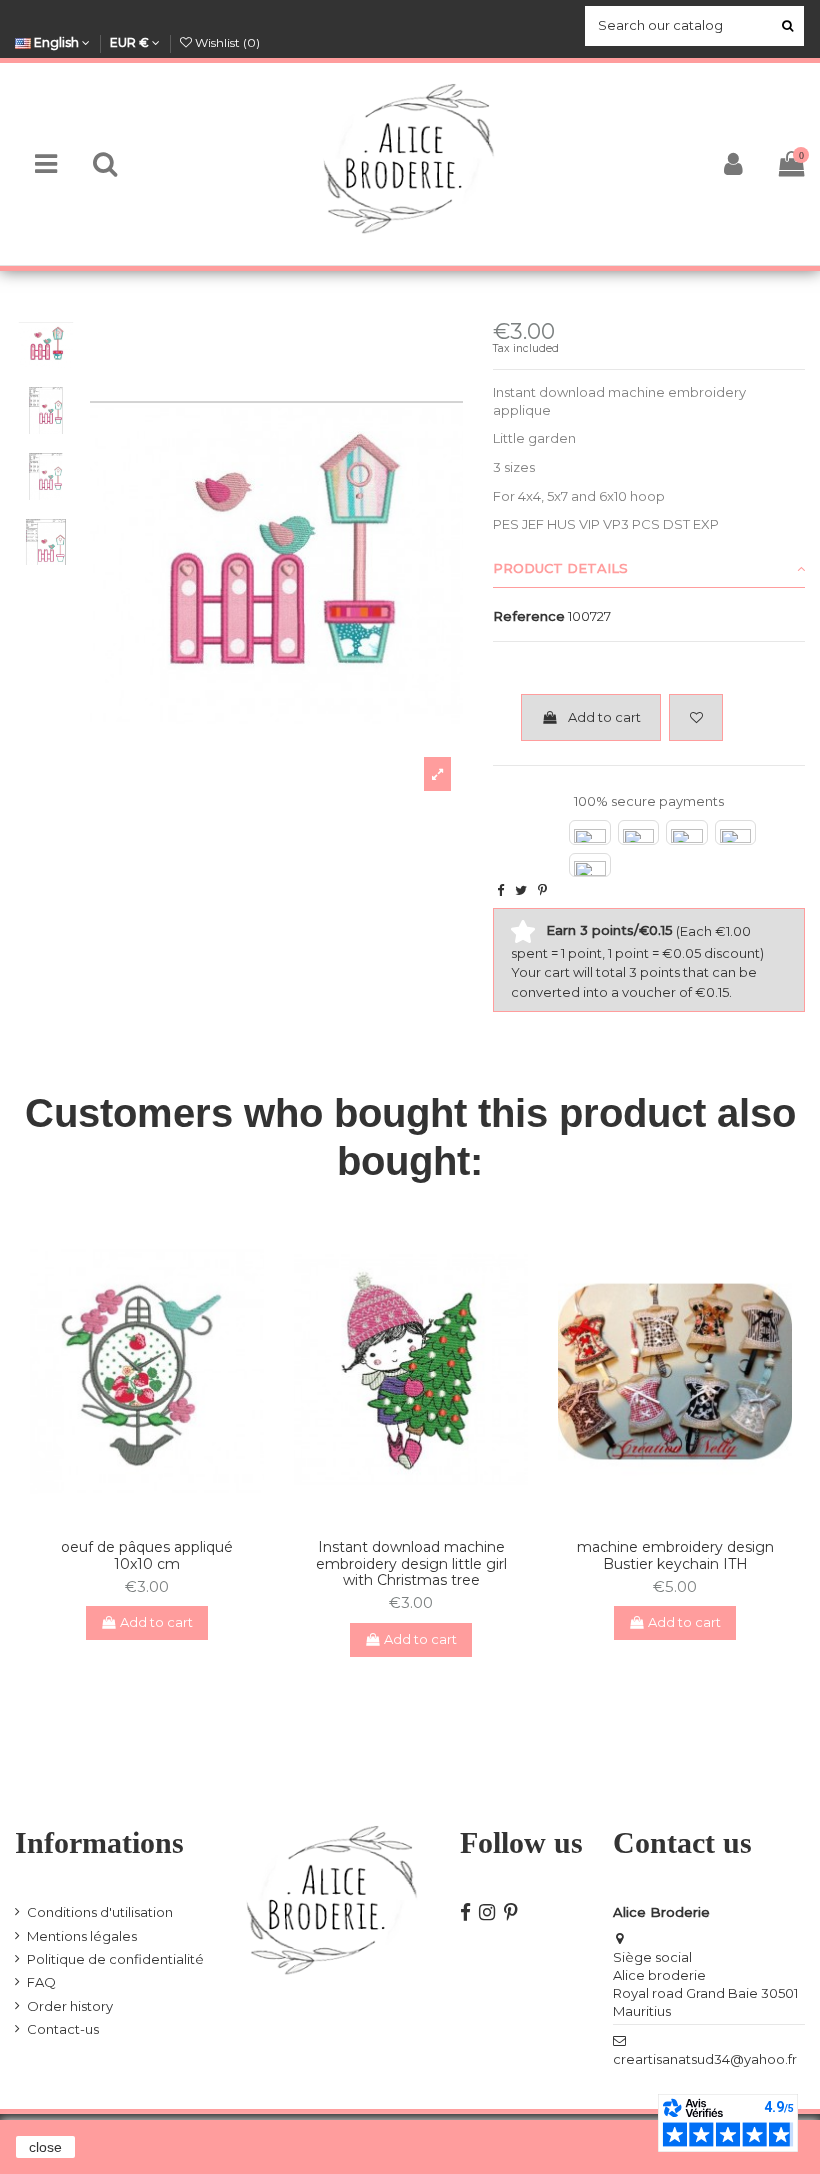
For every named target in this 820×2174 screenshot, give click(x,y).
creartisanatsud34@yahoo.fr (705, 2059)
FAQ (41, 1982)
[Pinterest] (542, 890)
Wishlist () (226, 42)
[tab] (649, 570)
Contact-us (63, 2029)
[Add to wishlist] (696, 718)
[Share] (500, 890)
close (45, 2147)
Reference (529, 616)
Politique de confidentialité (115, 1959)
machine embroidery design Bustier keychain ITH (675, 1555)
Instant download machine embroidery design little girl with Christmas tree (411, 1564)
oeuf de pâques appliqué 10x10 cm (147, 1555)
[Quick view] (160, 1516)
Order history (70, 2006)
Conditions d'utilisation (100, 1912)
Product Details (560, 568)
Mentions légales (82, 1936)
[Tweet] (521, 890)
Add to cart (604, 717)
